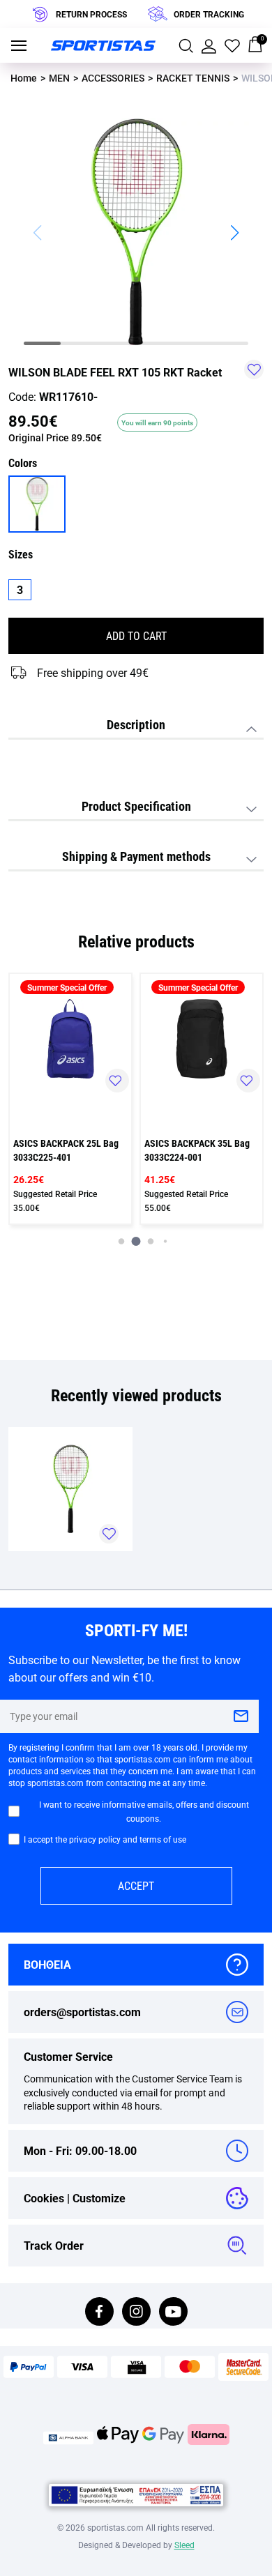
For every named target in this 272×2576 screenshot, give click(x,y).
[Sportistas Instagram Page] (136, 2313)
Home (24, 78)
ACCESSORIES (113, 78)
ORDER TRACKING (209, 14)
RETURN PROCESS (91, 14)
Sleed (184, 2545)
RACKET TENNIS (193, 78)
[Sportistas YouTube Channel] (173, 2313)
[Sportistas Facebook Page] (99, 2313)
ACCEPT (136, 1885)
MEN (59, 78)
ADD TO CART (136, 635)
